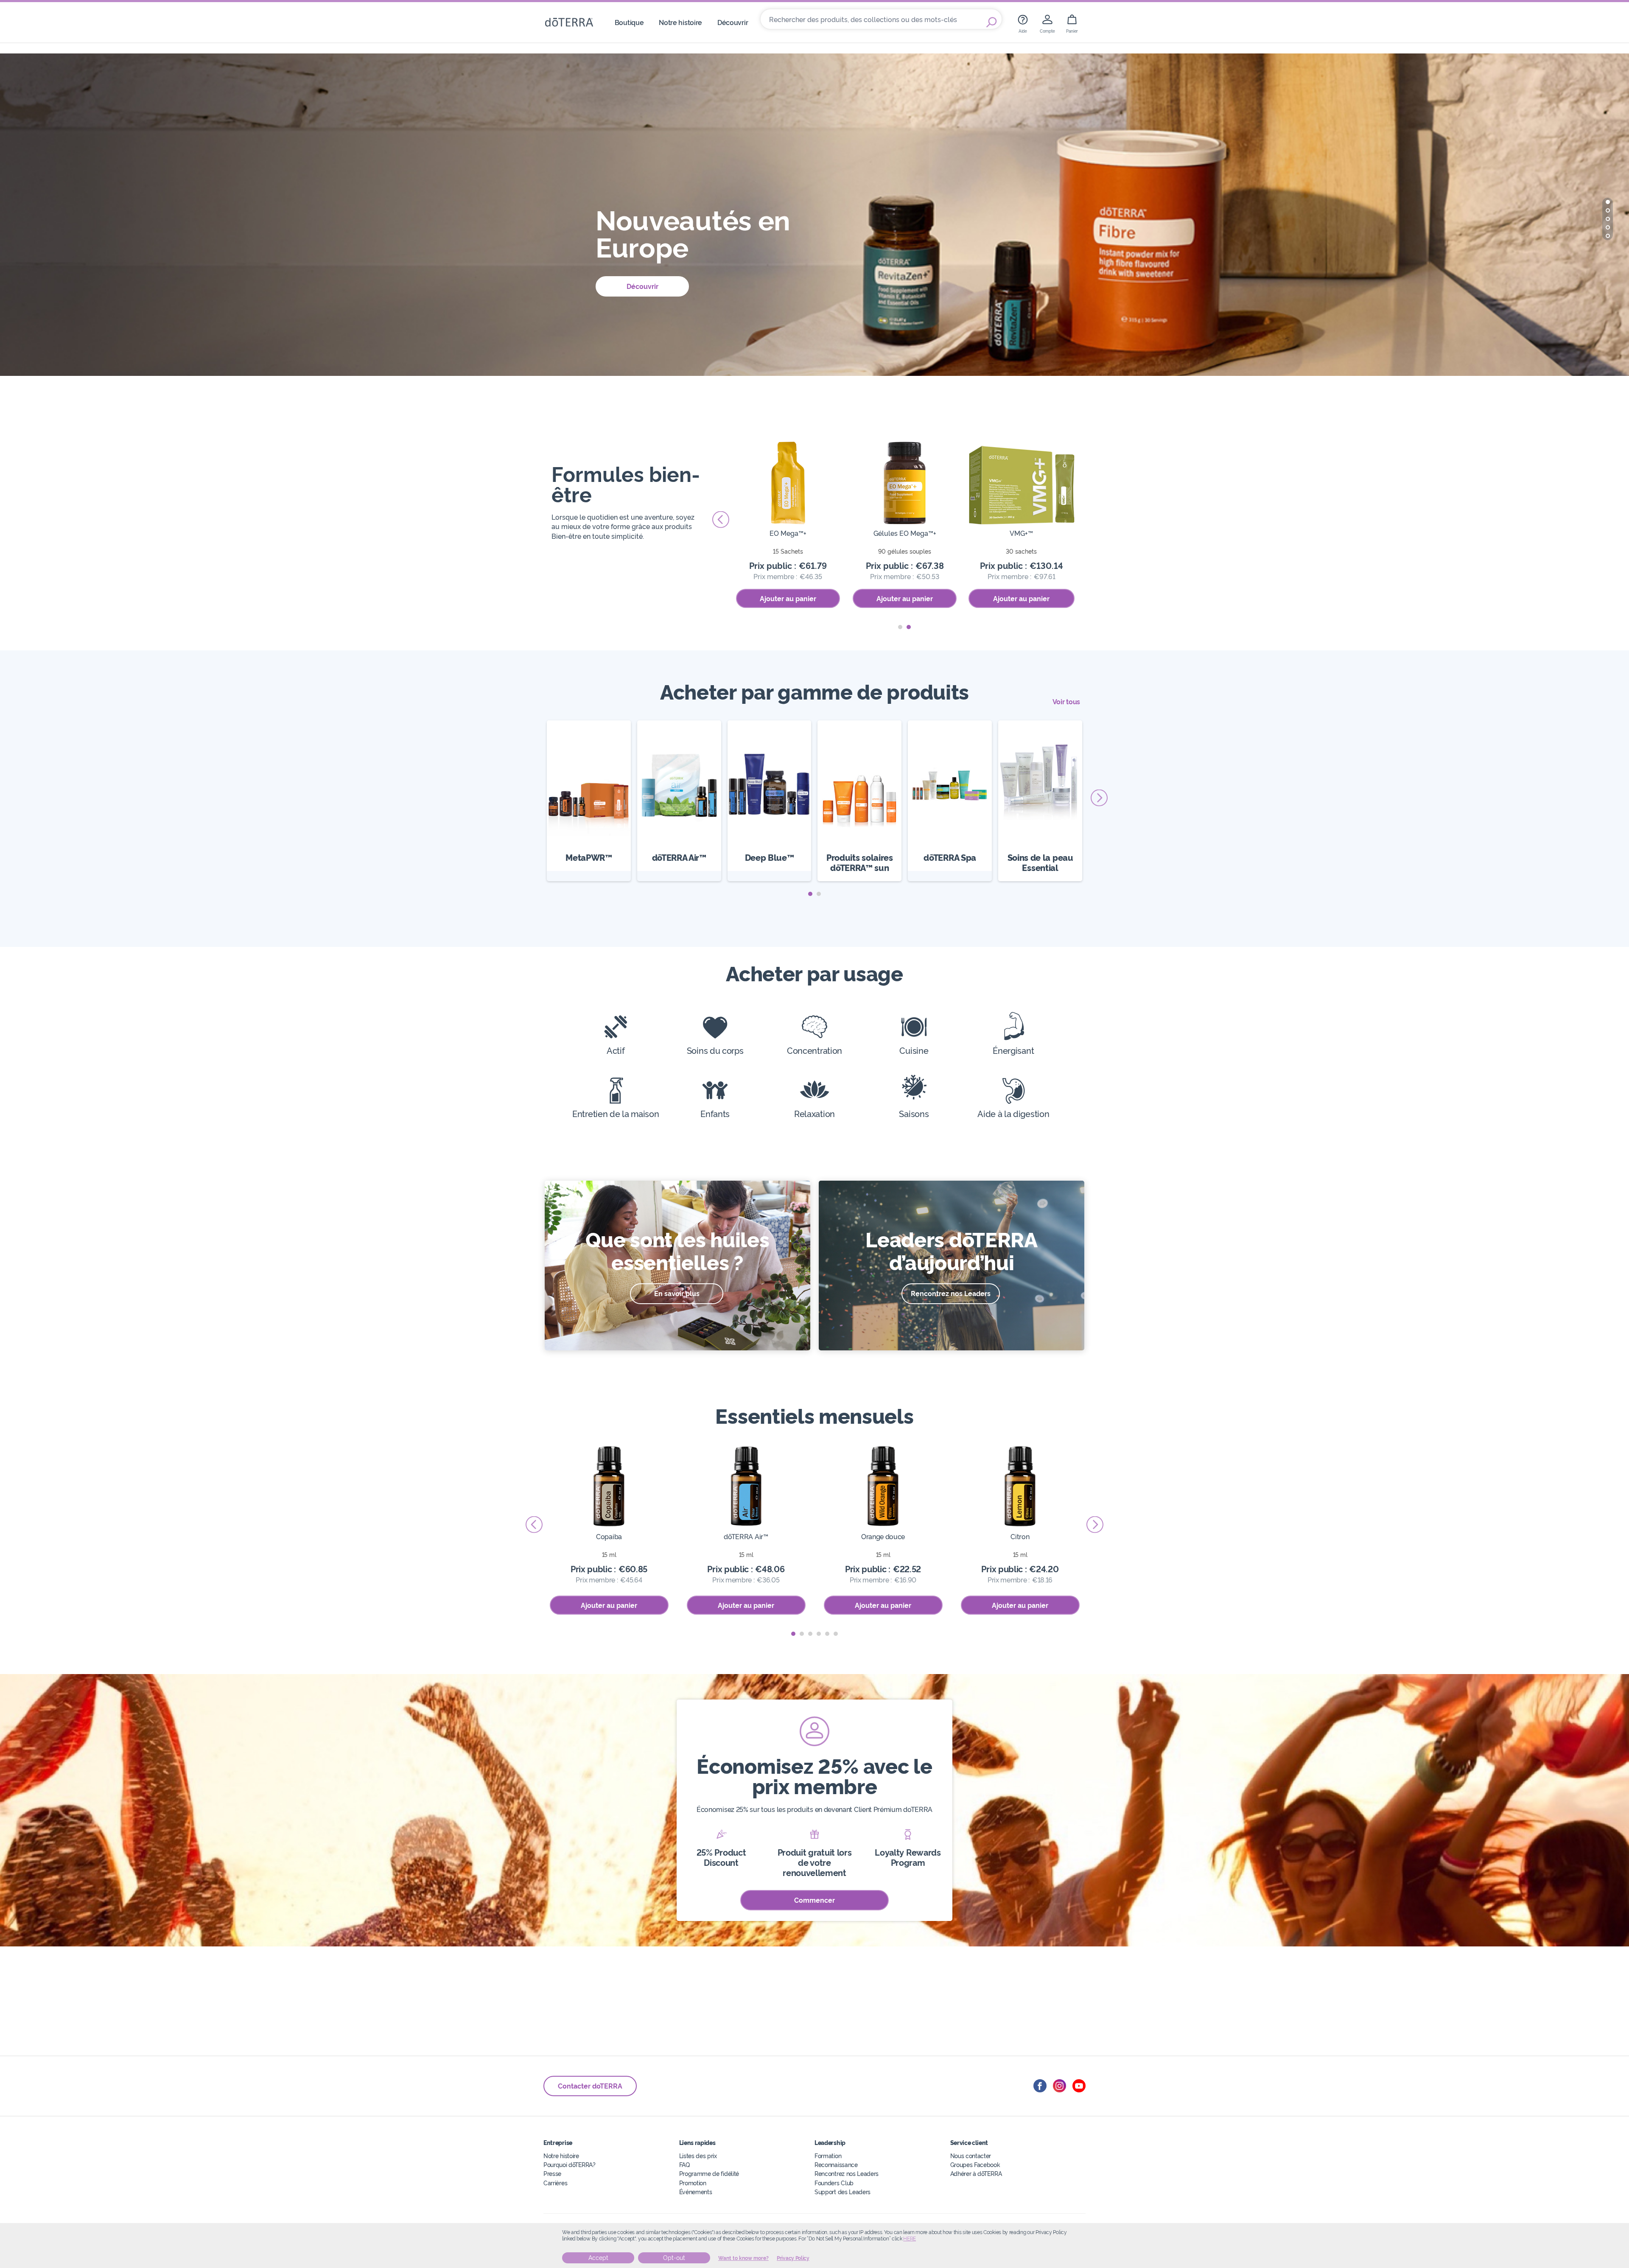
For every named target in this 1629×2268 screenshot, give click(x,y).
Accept (598, 2258)
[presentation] (1088, 520)
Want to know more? (743, 2258)
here (910, 2239)
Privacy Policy (793, 2258)
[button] (1608, 202)
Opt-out (674, 2258)
